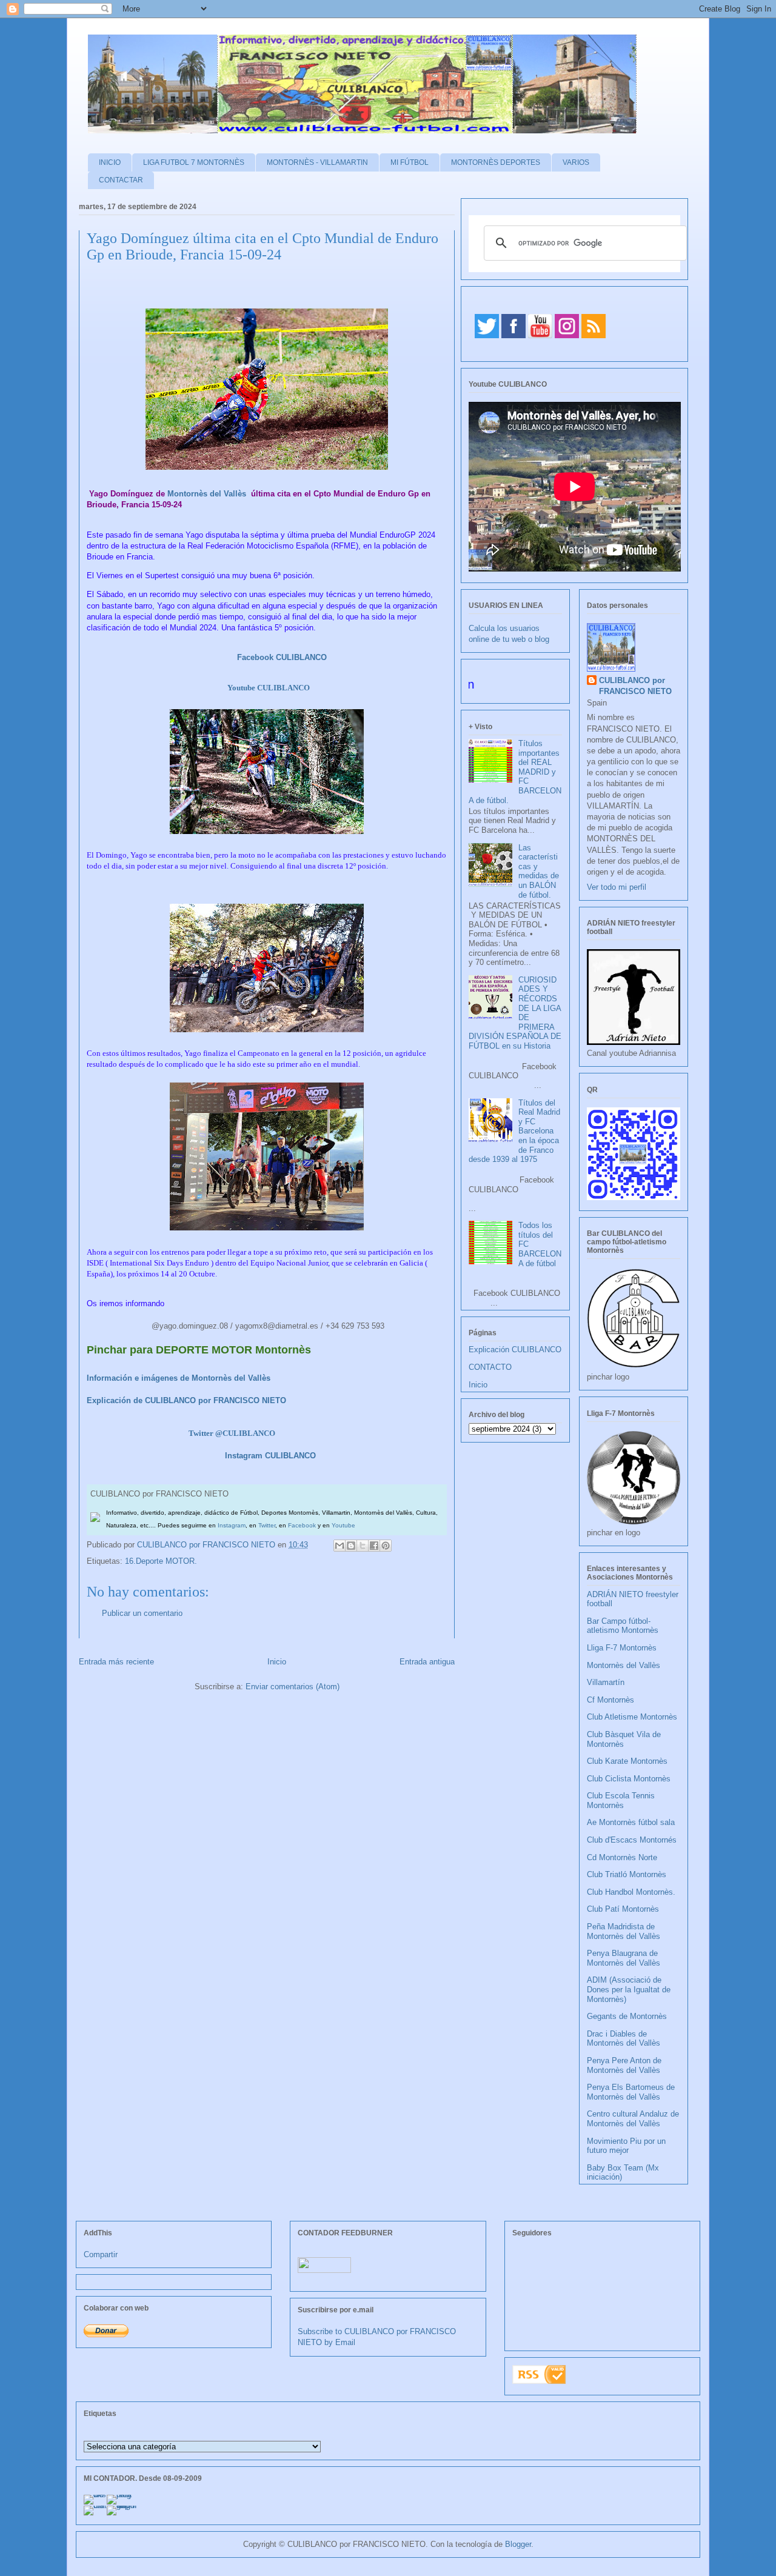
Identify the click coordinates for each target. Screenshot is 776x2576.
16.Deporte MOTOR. (161, 1561)
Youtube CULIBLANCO (269, 688)
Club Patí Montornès (623, 1909)
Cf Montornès (610, 1700)
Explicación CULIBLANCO (515, 1350)
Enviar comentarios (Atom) (293, 1687)
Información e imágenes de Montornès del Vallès (179, 1378)
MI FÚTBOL (410, 162)
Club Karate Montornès (627, 1761)
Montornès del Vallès (207, 494)
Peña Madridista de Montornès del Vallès (624, 1931)
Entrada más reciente (116, 1662)
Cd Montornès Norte (622, 1857)
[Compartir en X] (363, 1546)
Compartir (101, 2254)
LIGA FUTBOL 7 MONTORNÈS (194, 162)
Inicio (277, 1662)
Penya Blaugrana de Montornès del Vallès (624, 1958)
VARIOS (576, 162)
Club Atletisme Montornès (632, 1717)
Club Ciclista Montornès (629, 1779)
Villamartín (606, 1682)
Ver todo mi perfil (617, 887)
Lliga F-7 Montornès (622, 1648)
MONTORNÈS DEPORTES (496, 162)
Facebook (302, 1525)
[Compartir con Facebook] (374, 1546)
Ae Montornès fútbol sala (631, 1822)
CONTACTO (490, 1367)
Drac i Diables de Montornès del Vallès (624, 2039)
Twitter (267, 1525)
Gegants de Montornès (627, 2016)
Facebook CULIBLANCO (282, 657)
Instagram (232, 1525)
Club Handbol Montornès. (631, 1892)
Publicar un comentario (142, 1613)
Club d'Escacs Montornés (632, 1840)
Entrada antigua (427, 1662)
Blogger (518, 2544)
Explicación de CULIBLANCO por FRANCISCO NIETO (186, 1400)
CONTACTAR (121, 180)
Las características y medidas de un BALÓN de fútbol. (539, 871)
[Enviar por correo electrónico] (339, 1546)
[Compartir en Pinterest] (386, 1546)
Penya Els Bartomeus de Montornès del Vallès (631, 2092)
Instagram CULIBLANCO (270, 1456)
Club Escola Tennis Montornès (621, 1800)
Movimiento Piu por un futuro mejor (626, 2146)
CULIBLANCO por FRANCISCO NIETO (207, 1545)
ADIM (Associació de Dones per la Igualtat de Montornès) (629, 1989)
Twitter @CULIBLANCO (232, 1433)
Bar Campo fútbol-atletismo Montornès (623, 1626)
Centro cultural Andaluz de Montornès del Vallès (633, 2119)
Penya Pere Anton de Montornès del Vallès (624, 2065)
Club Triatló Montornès (627, 1874)
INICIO (110, 162)
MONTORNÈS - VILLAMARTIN (317, 162)
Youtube (343, 1525)
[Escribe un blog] (351, 1546)
